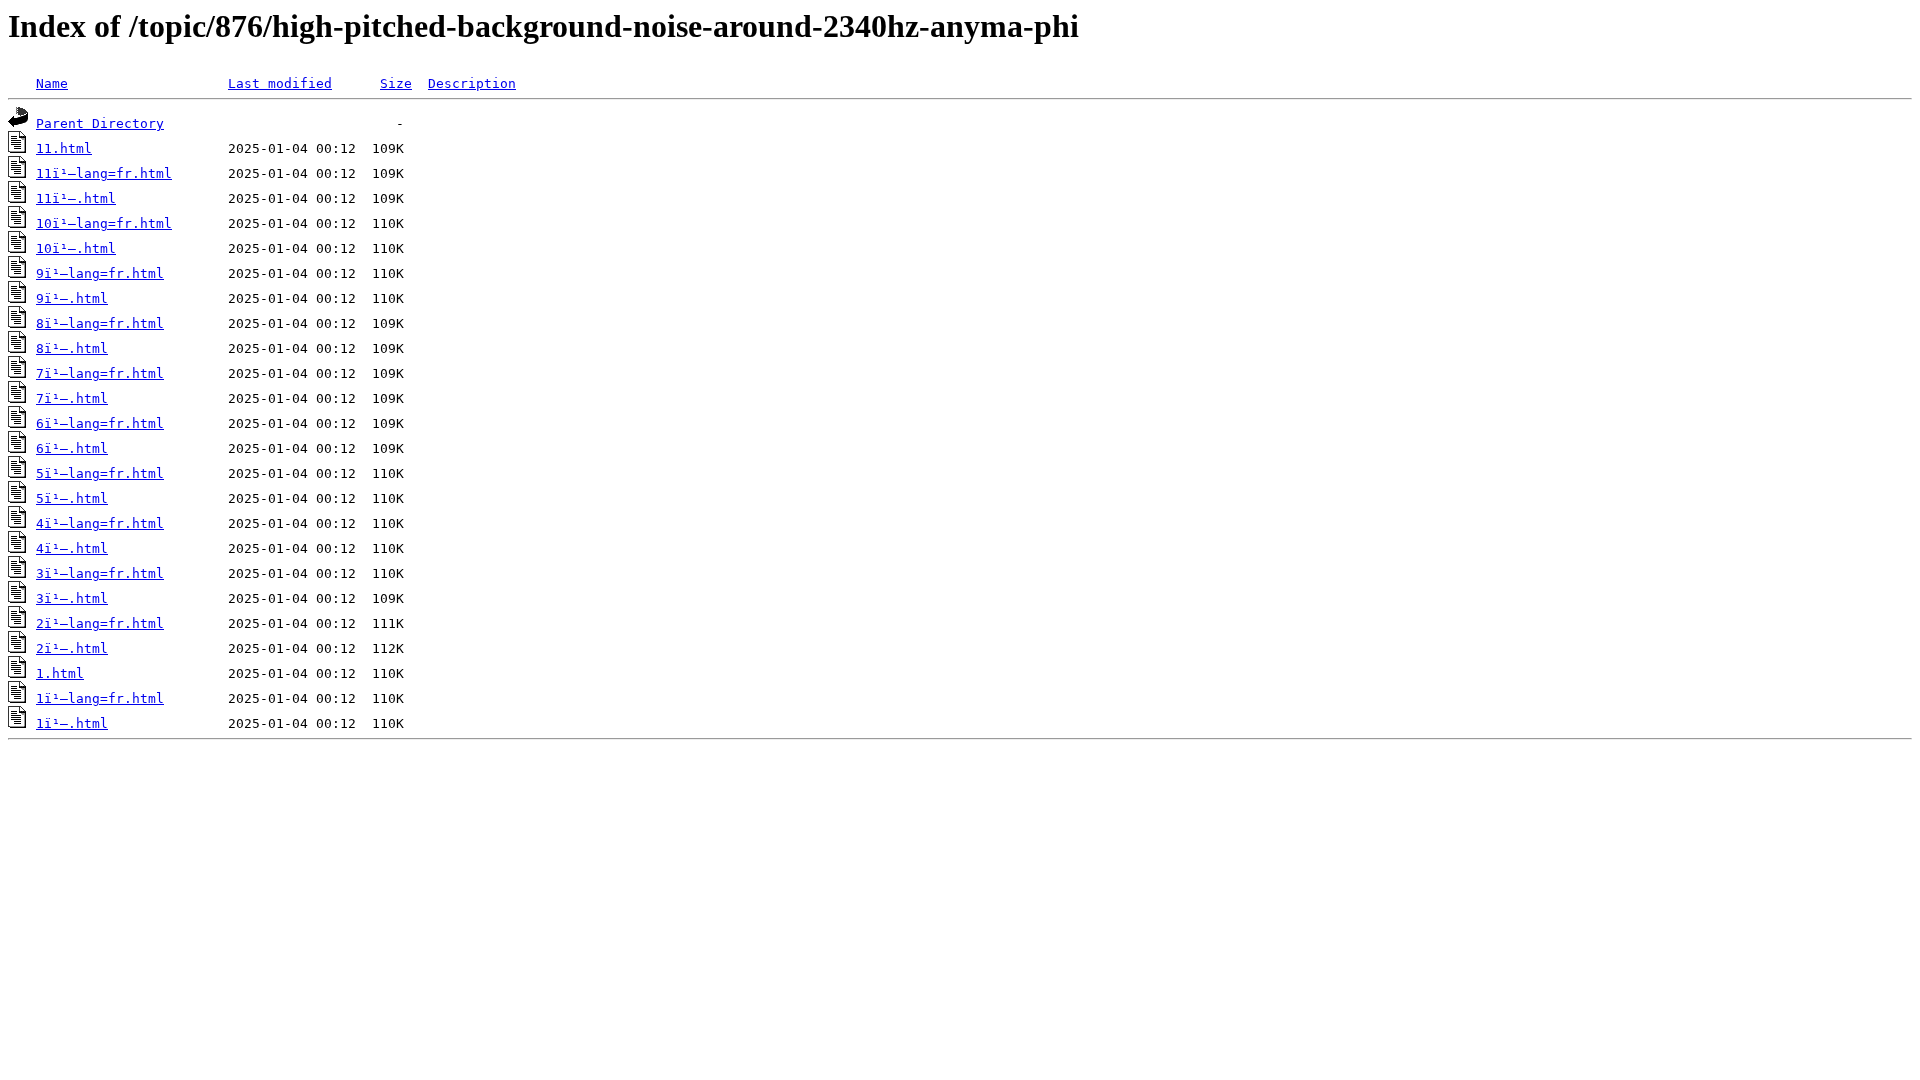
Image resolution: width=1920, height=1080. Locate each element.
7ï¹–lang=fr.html (100, 373)
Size (396, 83)
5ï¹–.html (72, 498)
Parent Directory (100, 123)
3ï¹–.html (72, 598)
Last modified (280, 83)
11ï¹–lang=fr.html (104, 173)
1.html (60, 673)
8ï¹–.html (72, 348)
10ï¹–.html (76, 248)
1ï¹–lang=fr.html (100, 698)
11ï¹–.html (76, 198)
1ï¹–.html (72, 723)
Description (472, 83)
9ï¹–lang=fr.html (100, 273)
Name (52, 83)
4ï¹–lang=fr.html (100, 523)
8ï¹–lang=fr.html (100, 323)
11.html (64, 148)
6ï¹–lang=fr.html (100, 423)
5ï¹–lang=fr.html (100, 473)
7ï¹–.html (72, 398)
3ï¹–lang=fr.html (100, 573)
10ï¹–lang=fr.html (104, 223)
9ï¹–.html (72, 298)
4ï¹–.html (72, 548)
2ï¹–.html (72, 648)
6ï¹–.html (72, 448)
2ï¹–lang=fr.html (100, 623)
